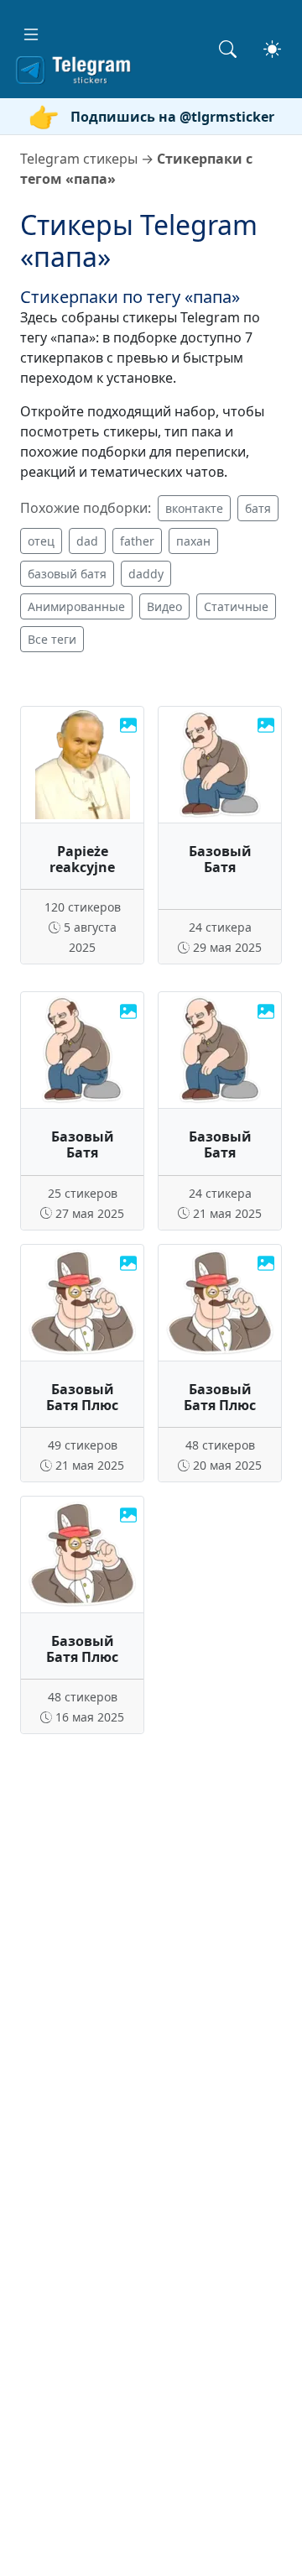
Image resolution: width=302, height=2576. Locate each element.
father (137, 541)
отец (41, 541)
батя (258, 508)
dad (87, 541)
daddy (146, 574)
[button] (31, 34)
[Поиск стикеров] (228, 49)
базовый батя (67, 574)
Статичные (236, 606)
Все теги (52, 639)
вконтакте (194, 508)
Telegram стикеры (79, 159)
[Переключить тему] (272, 49)
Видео (164, 606)
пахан (193, 541)
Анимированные (76, 606)
